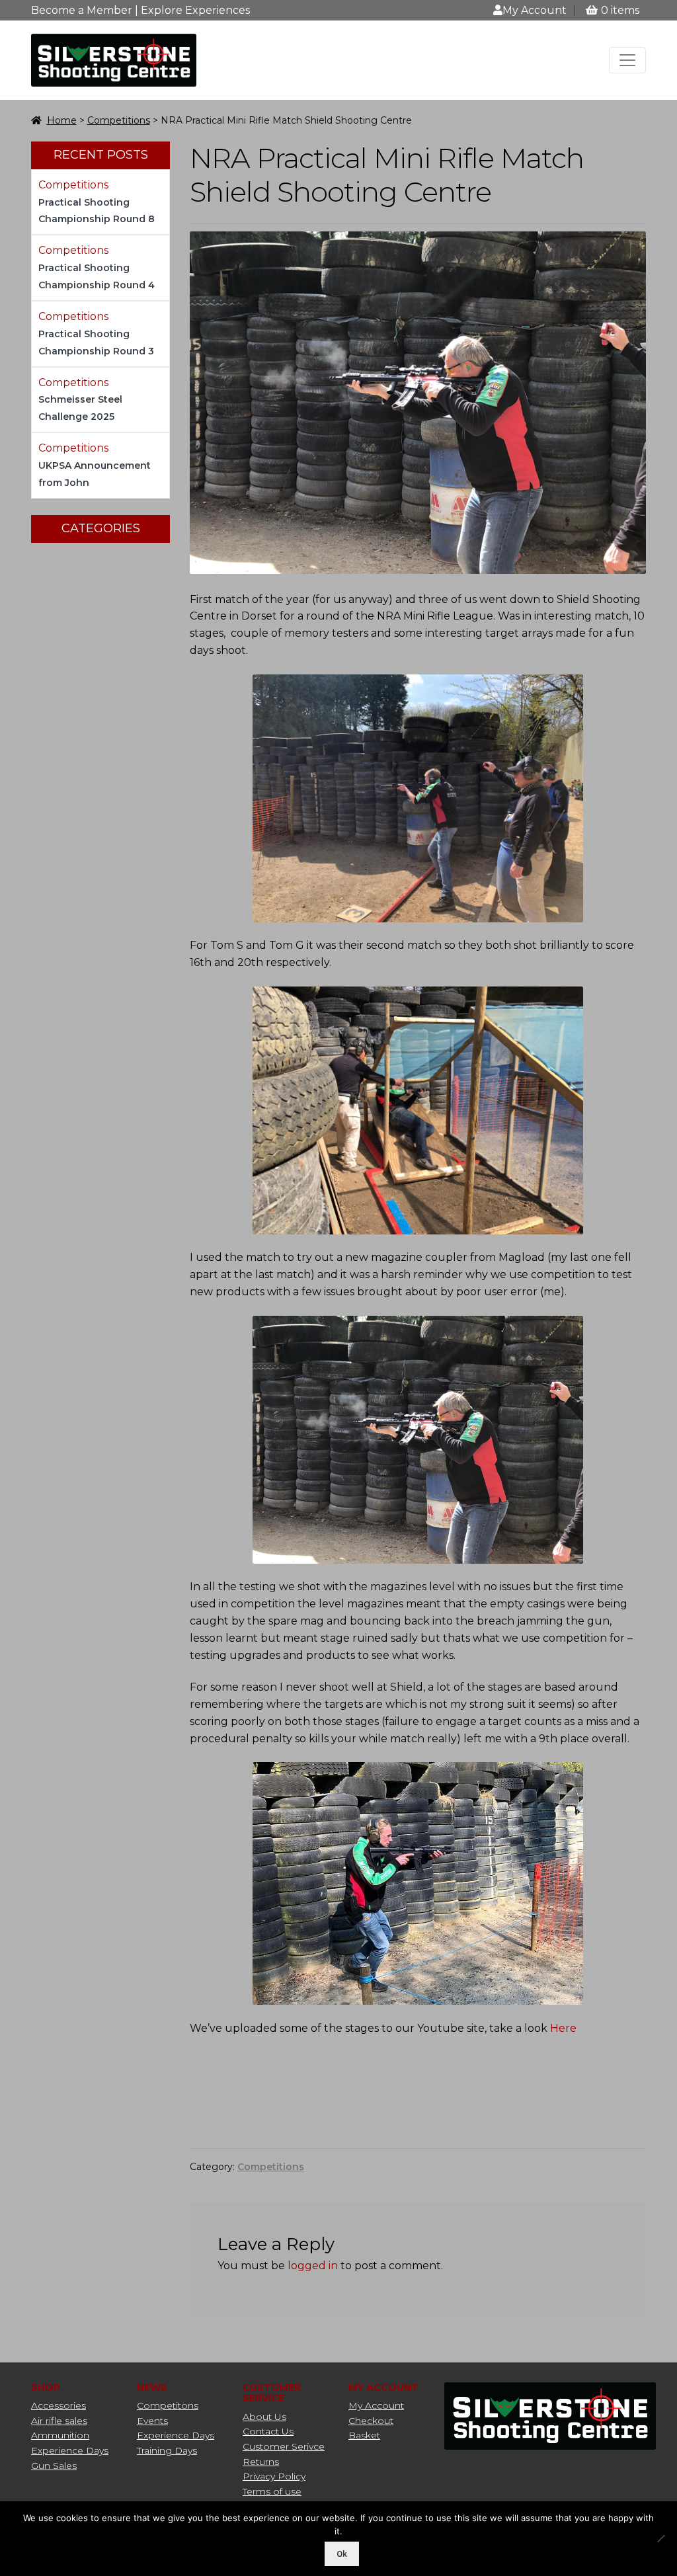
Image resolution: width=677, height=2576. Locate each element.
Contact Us (268, 2431)
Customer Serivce (284, 2446)
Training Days (167, 2450)
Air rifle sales (59, 2421)
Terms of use (272, 2491)
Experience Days (70, 2450)
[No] (660, 2538)
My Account (535, 10)
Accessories (59, 2405)
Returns (261, 2462)
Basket (364, 2435)
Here (563, 2028)
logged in (313, 2266)
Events (152, 2421)
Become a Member (82, 10)
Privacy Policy (274, 2476)
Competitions (119, 120)
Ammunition (60, 2435)
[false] (627, 60)
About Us (264, 2417)
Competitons (168, 2405)
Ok (342, 2554)
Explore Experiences (195, 10)
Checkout (371, 2421)
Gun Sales (54, 2466)
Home (62, 120)
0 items (620, 10)
